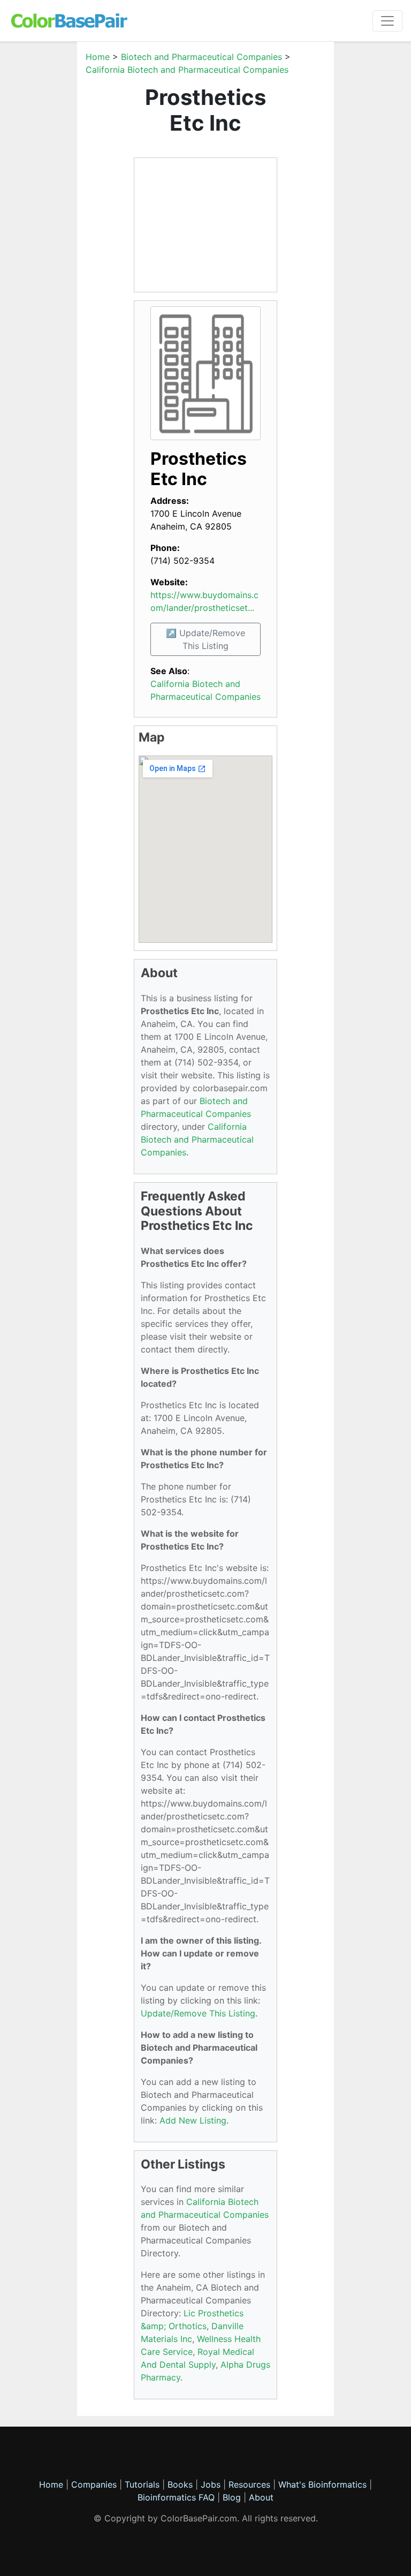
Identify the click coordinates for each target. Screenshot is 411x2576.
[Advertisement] (205, 225)
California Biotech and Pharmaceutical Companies (187, 70)
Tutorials (142, 2484)
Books (180, 2484)
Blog (232, 2497)
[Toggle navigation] (387, 21)
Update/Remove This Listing (198, 2013)
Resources (249, 2484)
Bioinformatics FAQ (177, 2497)
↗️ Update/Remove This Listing (205, 639)
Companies (94, 2484)
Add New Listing (193, 2120)
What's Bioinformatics (322, 2484)
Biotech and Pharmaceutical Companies (201, 57)
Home (98, 57)
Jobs (211, 2484)
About (261, 2497)
